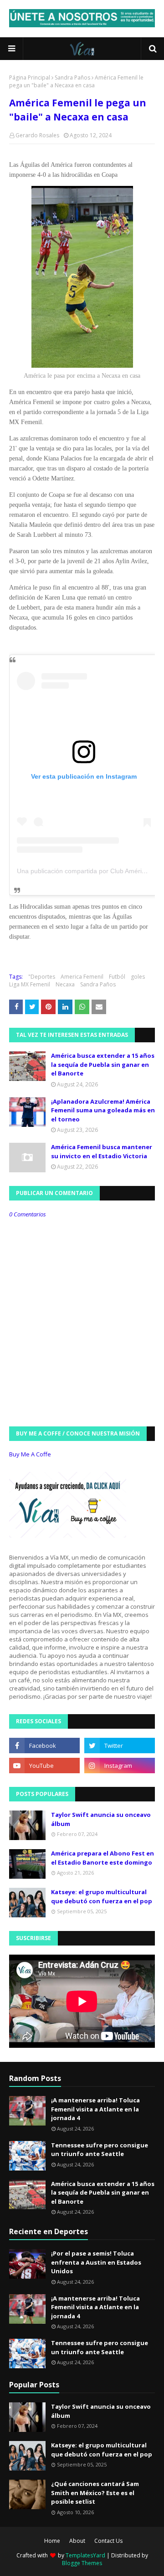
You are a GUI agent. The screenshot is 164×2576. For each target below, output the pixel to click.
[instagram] (120, 1766)
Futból (117, 977)
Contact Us (108, 2541)
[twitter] (120, 1746)
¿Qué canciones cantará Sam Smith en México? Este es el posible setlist (95, 2493)
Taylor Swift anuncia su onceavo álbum (101, 1819)
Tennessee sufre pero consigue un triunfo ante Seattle (100, 2150)
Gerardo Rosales (37, 135)
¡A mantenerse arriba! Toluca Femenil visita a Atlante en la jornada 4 (95, 2109)
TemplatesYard (85, 2555)
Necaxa (65, 984)
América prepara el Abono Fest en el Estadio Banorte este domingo (102, 1858)
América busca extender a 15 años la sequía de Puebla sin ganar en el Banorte (103, 1064)
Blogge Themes (82, 2563)
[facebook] (44, 1746)
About (77, 2541)
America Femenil (82, 977)
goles (138, 977)
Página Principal (30, 78)
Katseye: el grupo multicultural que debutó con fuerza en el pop (102, 1896)
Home (52, 2541)
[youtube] (44, 1766)
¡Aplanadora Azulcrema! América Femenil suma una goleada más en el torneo (103, 1110)
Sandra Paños (72, 78)
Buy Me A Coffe (30, 1454)
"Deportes (42, 977)
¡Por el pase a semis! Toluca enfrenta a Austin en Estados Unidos (96, 2262)
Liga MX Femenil (30, 984)
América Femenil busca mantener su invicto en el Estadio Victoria (102, 1151)
